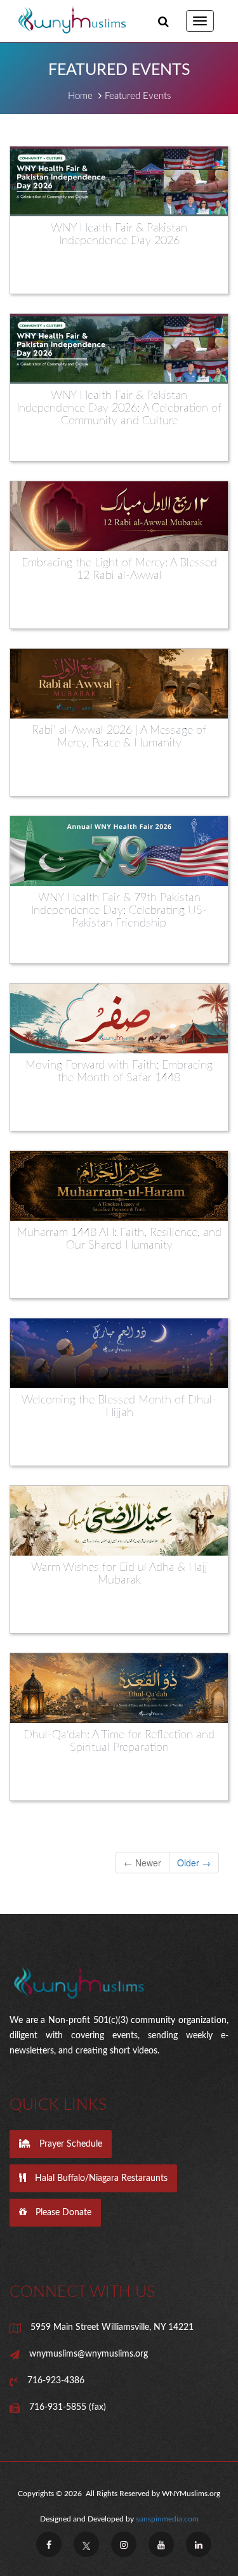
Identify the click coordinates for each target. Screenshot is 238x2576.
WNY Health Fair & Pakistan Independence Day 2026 (119, 235)
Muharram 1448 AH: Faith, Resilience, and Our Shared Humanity (119, 1239)
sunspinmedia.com (167, 2519)
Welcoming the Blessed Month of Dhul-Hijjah (119, 1407)
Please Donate (62, 2213)
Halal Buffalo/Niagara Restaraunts (100, 2178)
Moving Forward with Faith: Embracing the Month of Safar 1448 (119, 1072)
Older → (194, 1863)
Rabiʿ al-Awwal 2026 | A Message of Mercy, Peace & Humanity (119, 737)
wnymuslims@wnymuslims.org (89, 2354)
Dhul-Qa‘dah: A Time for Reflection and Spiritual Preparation (119, 1741)
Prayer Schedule (69, 2144)
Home (80, 96)
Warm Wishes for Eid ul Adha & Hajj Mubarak (119, 1574)
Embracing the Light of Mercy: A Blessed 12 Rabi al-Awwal (119, 569)
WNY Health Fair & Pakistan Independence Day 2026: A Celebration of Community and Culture (119, 408)
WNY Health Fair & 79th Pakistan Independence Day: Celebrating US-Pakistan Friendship (119, 911)
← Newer (142, 1863)
